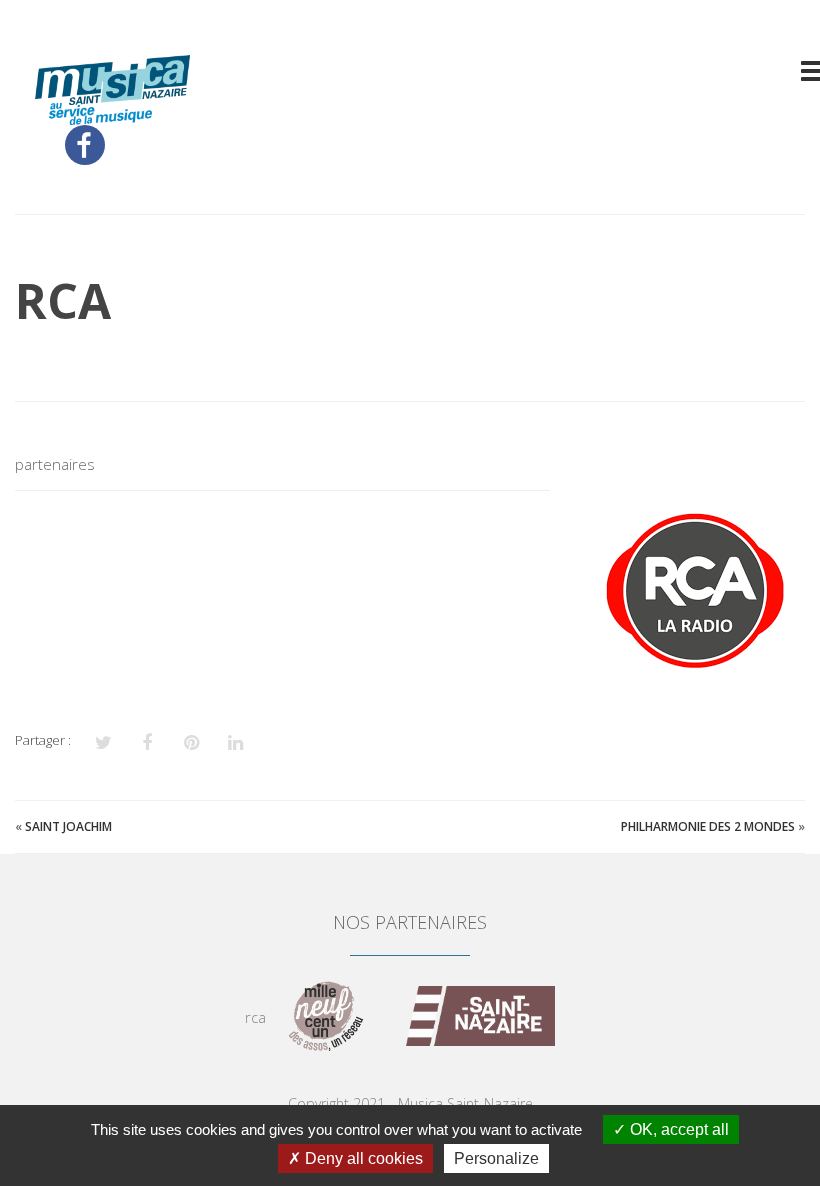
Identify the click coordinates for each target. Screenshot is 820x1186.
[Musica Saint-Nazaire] (112, 113)
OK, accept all (677, 1129)
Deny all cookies (362, 1158)
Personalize (496, 1158)
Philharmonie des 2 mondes (708, 826)
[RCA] (692, 587)
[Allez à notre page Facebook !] (85, 145)
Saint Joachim (68, 826)
